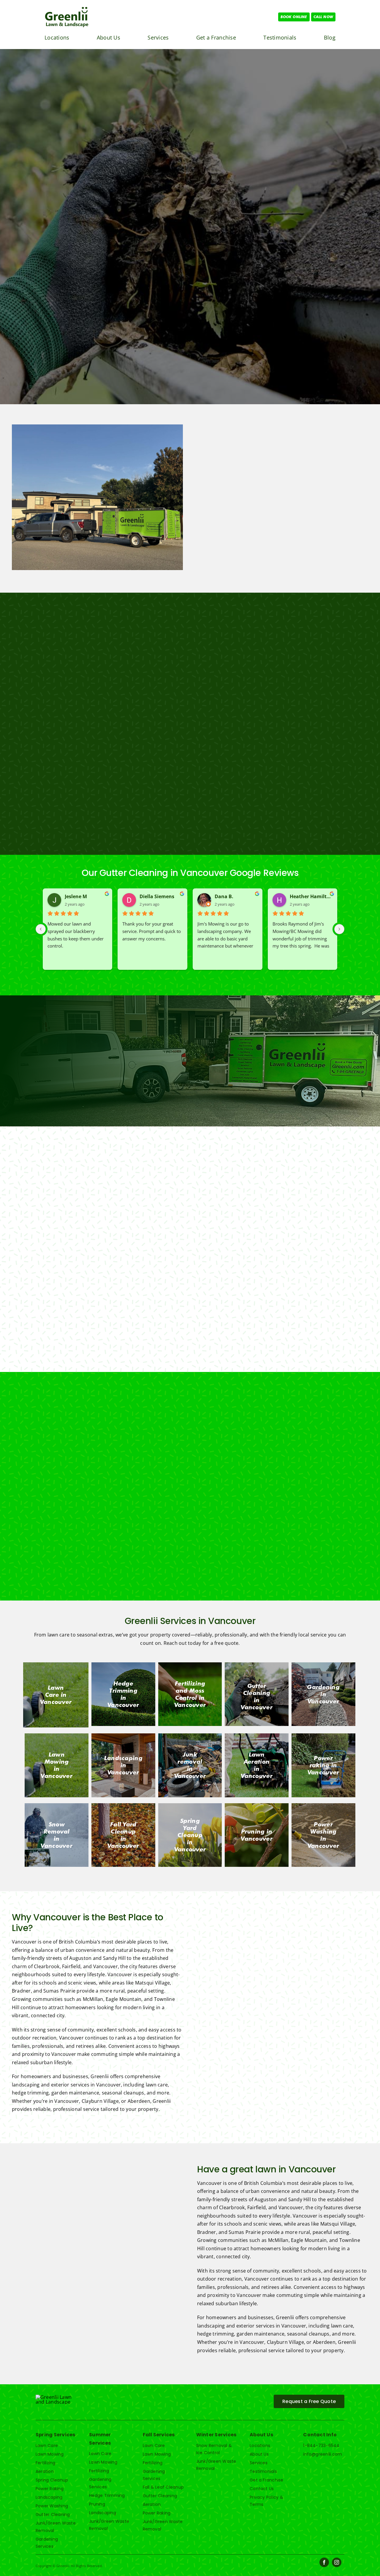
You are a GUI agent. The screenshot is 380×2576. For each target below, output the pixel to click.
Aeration (45, 2471)
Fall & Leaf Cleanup (163, 2487)
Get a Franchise (267, 2480)
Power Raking (50, 2489)
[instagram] (337, 2562)
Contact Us (262, 2489)
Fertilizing (46, 2463)
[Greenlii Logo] (67, 8)
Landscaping (49, 2497)
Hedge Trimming (107, 2495)
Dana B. (224, 896)
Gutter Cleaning (53, 2514)
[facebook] (324, 2562)
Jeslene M (76, 896)
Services (259, 2463)
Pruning (97, 2504)
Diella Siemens (157, 896)
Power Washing (52, 2506)
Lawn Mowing (50, 2454)
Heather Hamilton (311, 896)
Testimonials (263, 2471)
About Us (259, 2454)
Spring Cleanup (52, 2480)
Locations (260, 2446)
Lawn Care (47, 2446)
